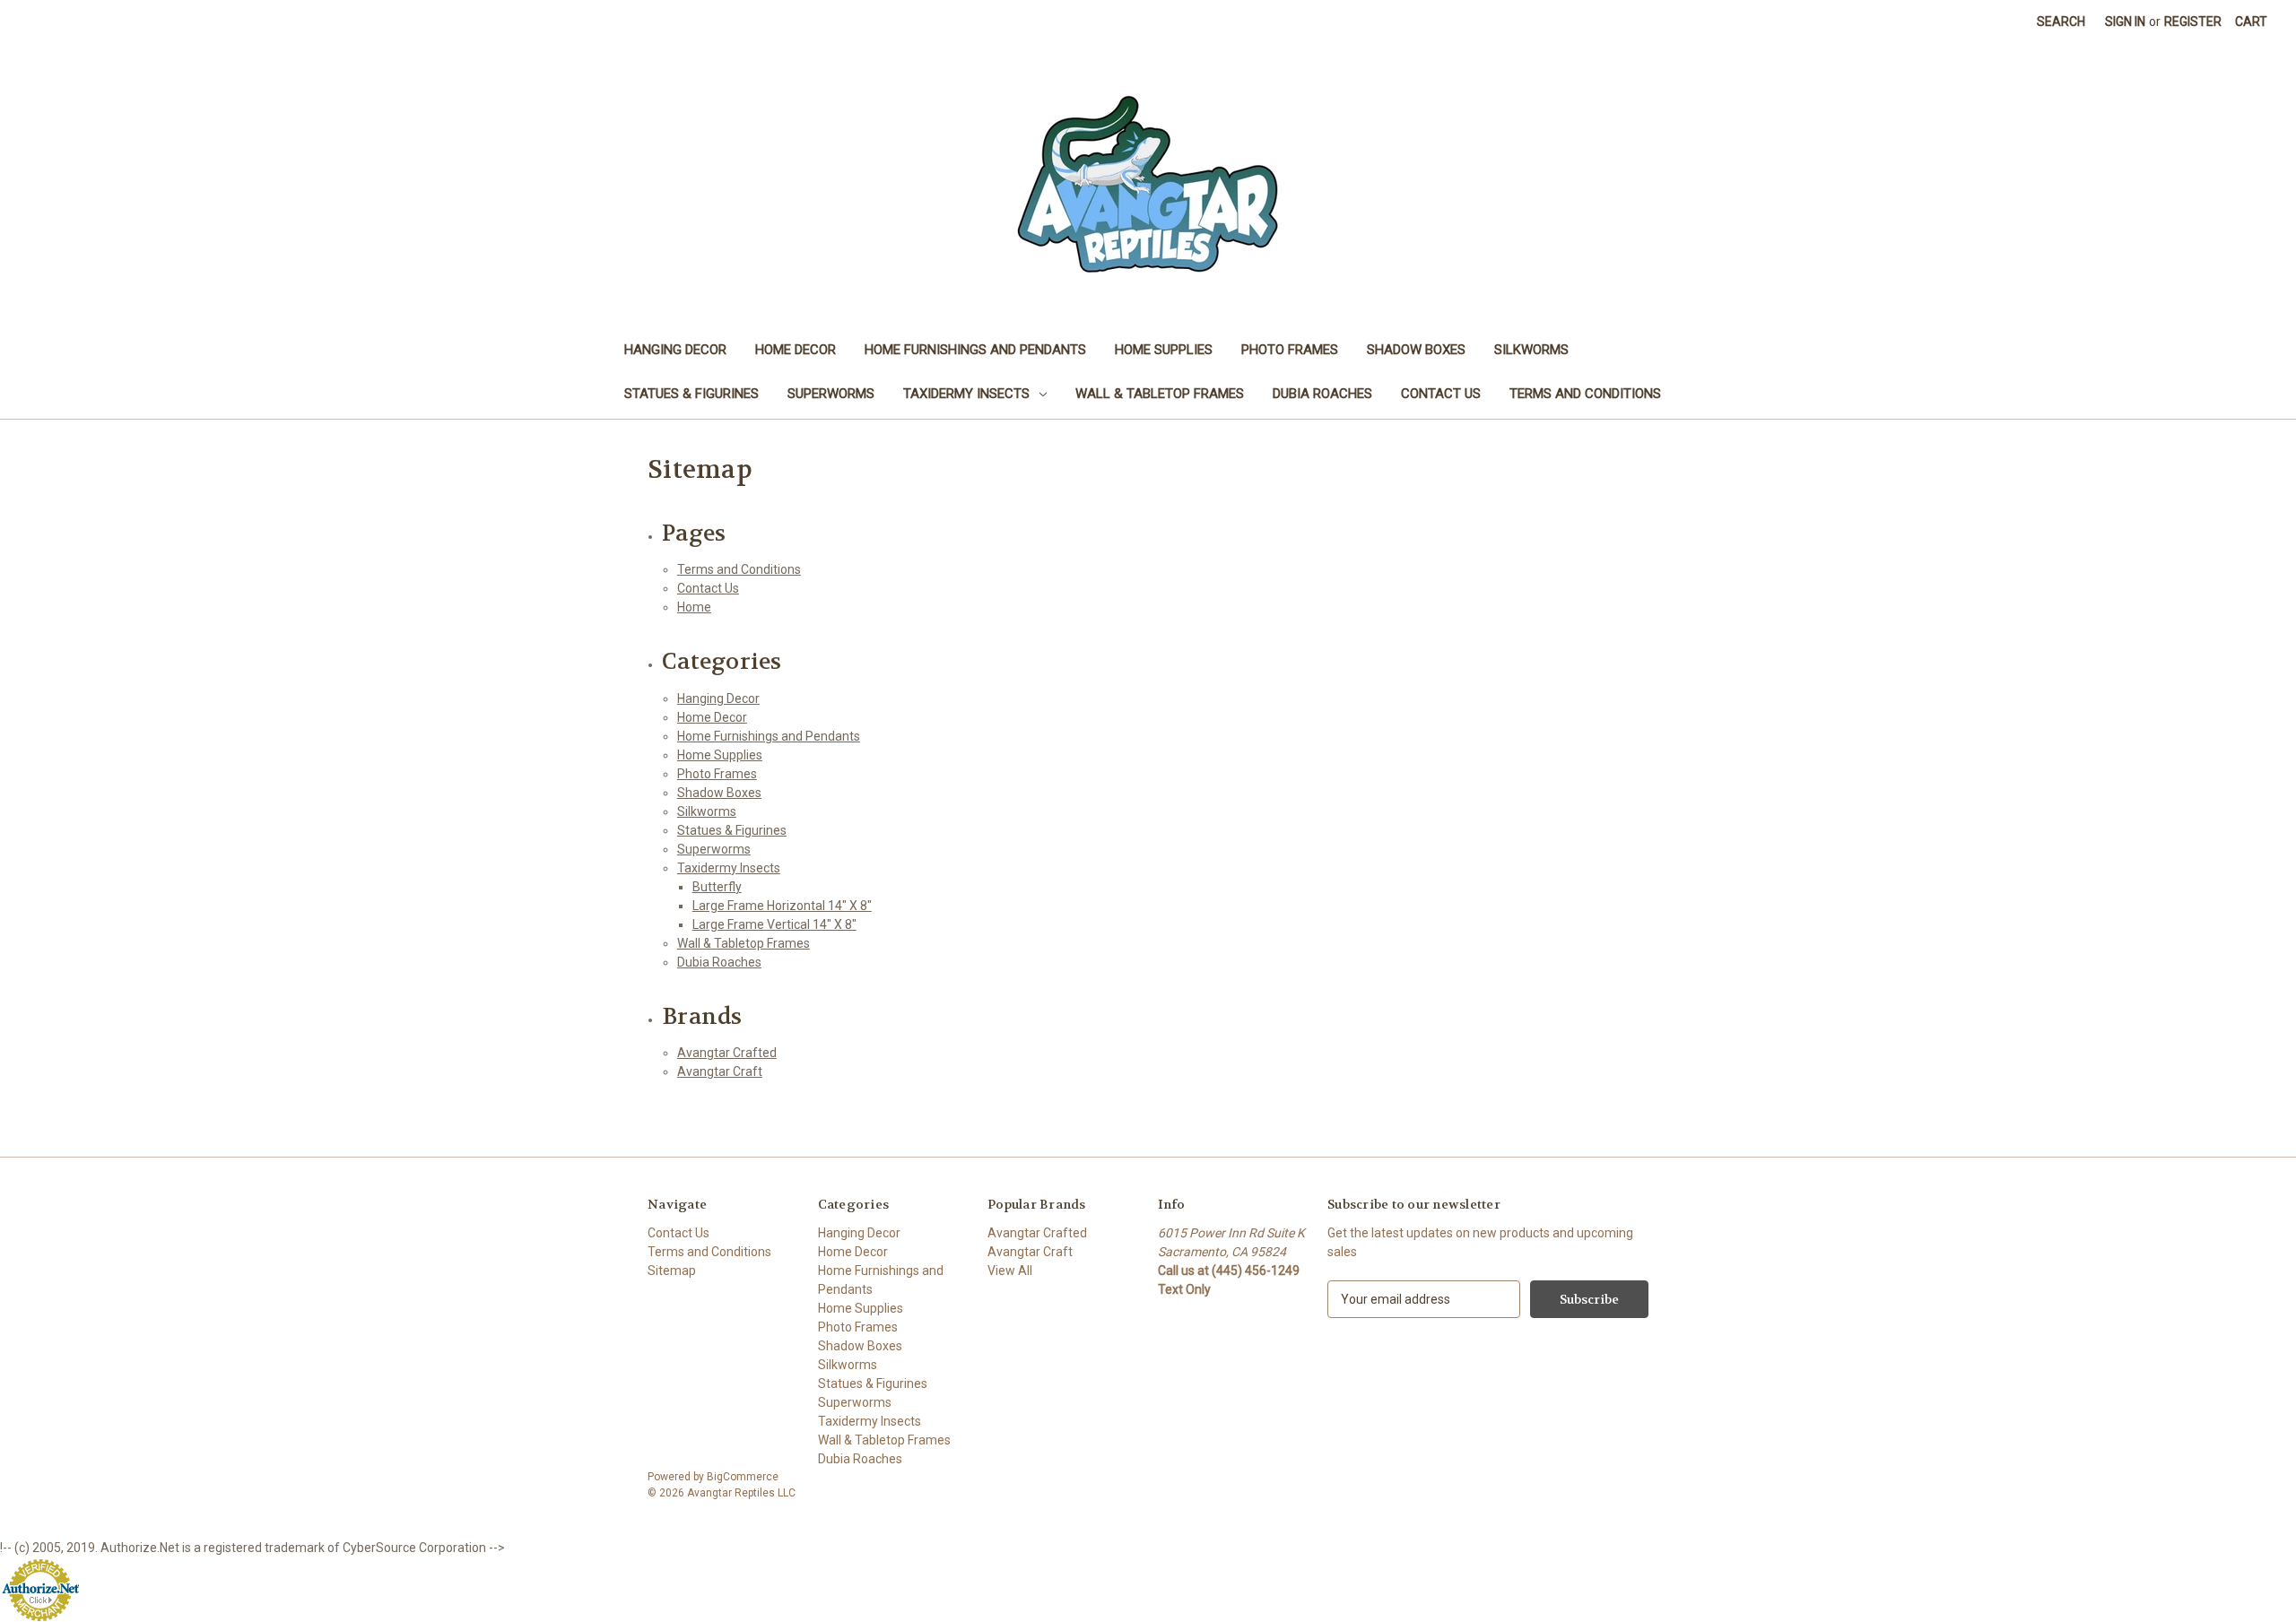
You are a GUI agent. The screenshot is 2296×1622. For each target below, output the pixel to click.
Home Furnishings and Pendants (975, 350)
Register (2193, 22)
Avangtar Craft (720, 1071)
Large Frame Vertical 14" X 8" (774, 924)
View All (1010, 1271)
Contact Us (1441, 394)
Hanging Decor (675, 350)
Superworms (831, 394)
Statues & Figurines (691, 394)
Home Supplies (1164, 350)
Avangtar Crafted (727, 1053)
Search (2061, 22)
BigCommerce (743, 1477)
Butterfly (717, 887)
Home (694, 607)
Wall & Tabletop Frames (1160, 394)
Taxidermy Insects (966, 394)
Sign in (2125, 22)
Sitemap (672, 1271)
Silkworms (1531, 350)
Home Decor (796, 350)
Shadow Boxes (1416, 350)
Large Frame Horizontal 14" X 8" (782, 906)
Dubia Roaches (1322, 394)
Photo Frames (1290, 350)
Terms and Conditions (1585, 394)
